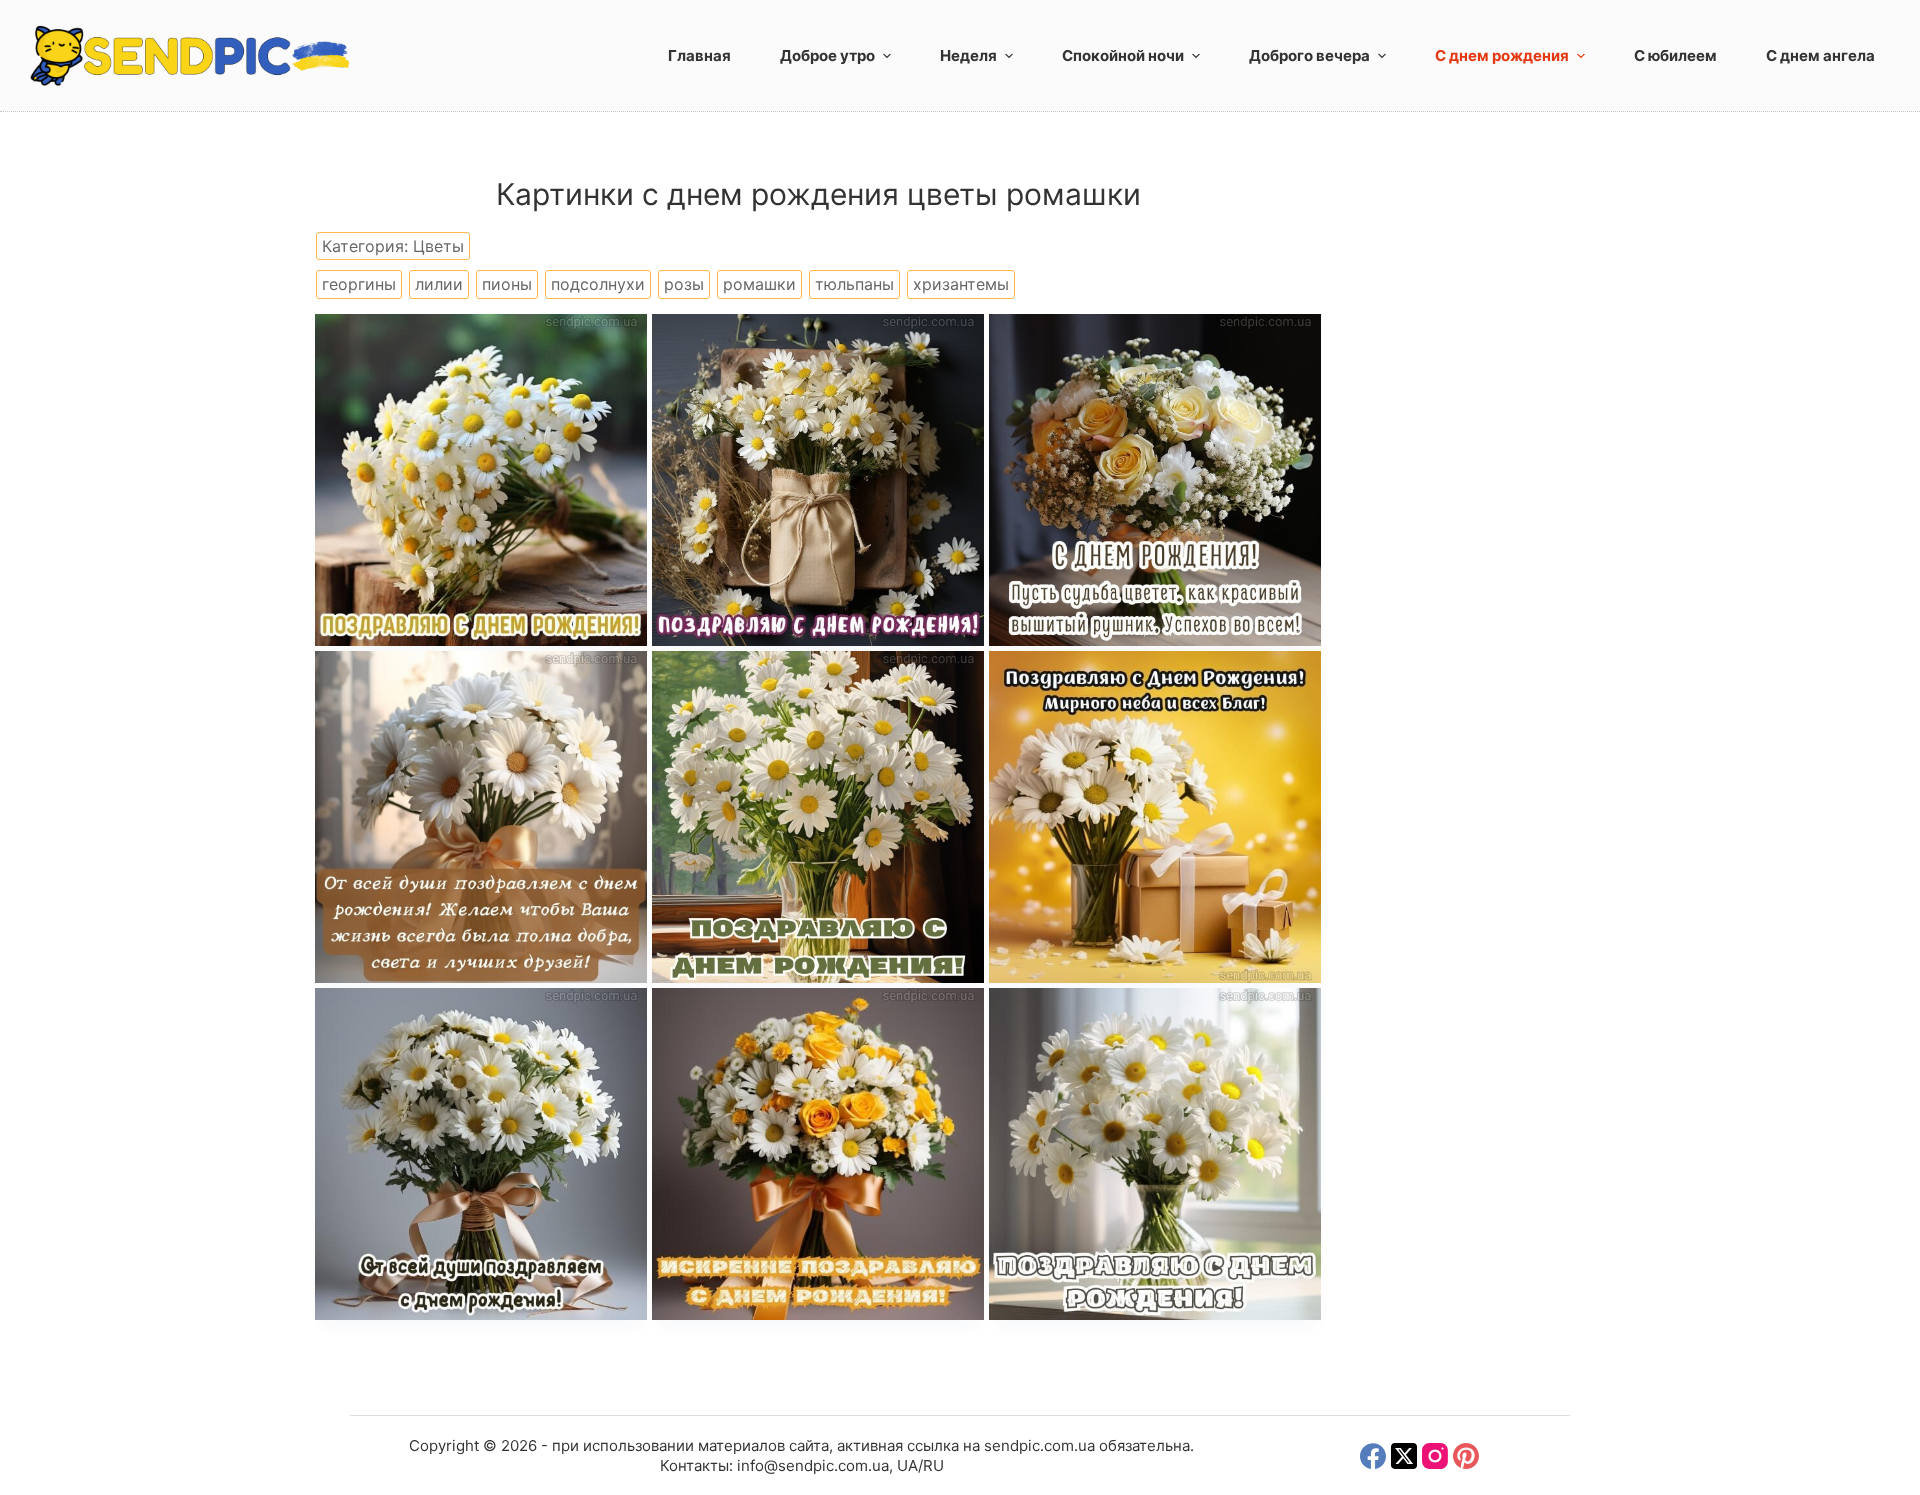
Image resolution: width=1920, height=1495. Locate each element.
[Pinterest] (1466, 1456)
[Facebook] (1373, 1456)
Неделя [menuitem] (968, 55)
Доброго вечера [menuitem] (1309, 55)
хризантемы (961, 284)
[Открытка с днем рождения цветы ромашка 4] (1155, 817)
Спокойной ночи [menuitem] (1123, 55)
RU (933, 1465)
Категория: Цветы (393, 246)
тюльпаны (854, 284)
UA (907, 1465)
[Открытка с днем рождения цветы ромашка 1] (1155, 1154)
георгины (359, 284)
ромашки (759, 284)
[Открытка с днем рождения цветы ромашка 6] (481, 817)
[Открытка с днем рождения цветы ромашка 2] (818, 1154)
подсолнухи (598, 284)
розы (684, 284)
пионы (507, 284)
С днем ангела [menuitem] (1820, 55)
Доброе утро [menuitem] (827, 55)
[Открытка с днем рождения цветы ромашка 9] (481, 480)
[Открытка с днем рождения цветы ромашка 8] (818, 480)
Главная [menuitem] (699, 55)
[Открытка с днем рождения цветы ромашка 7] (1155, 480)
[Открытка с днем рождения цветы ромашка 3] (481, 1154)
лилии (439, 284)
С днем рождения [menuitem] (1502, 55)
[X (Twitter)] (1404, 1456)
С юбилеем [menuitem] (1675, 55)
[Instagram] (1435, 1456)
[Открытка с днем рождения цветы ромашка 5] (818, 817)
